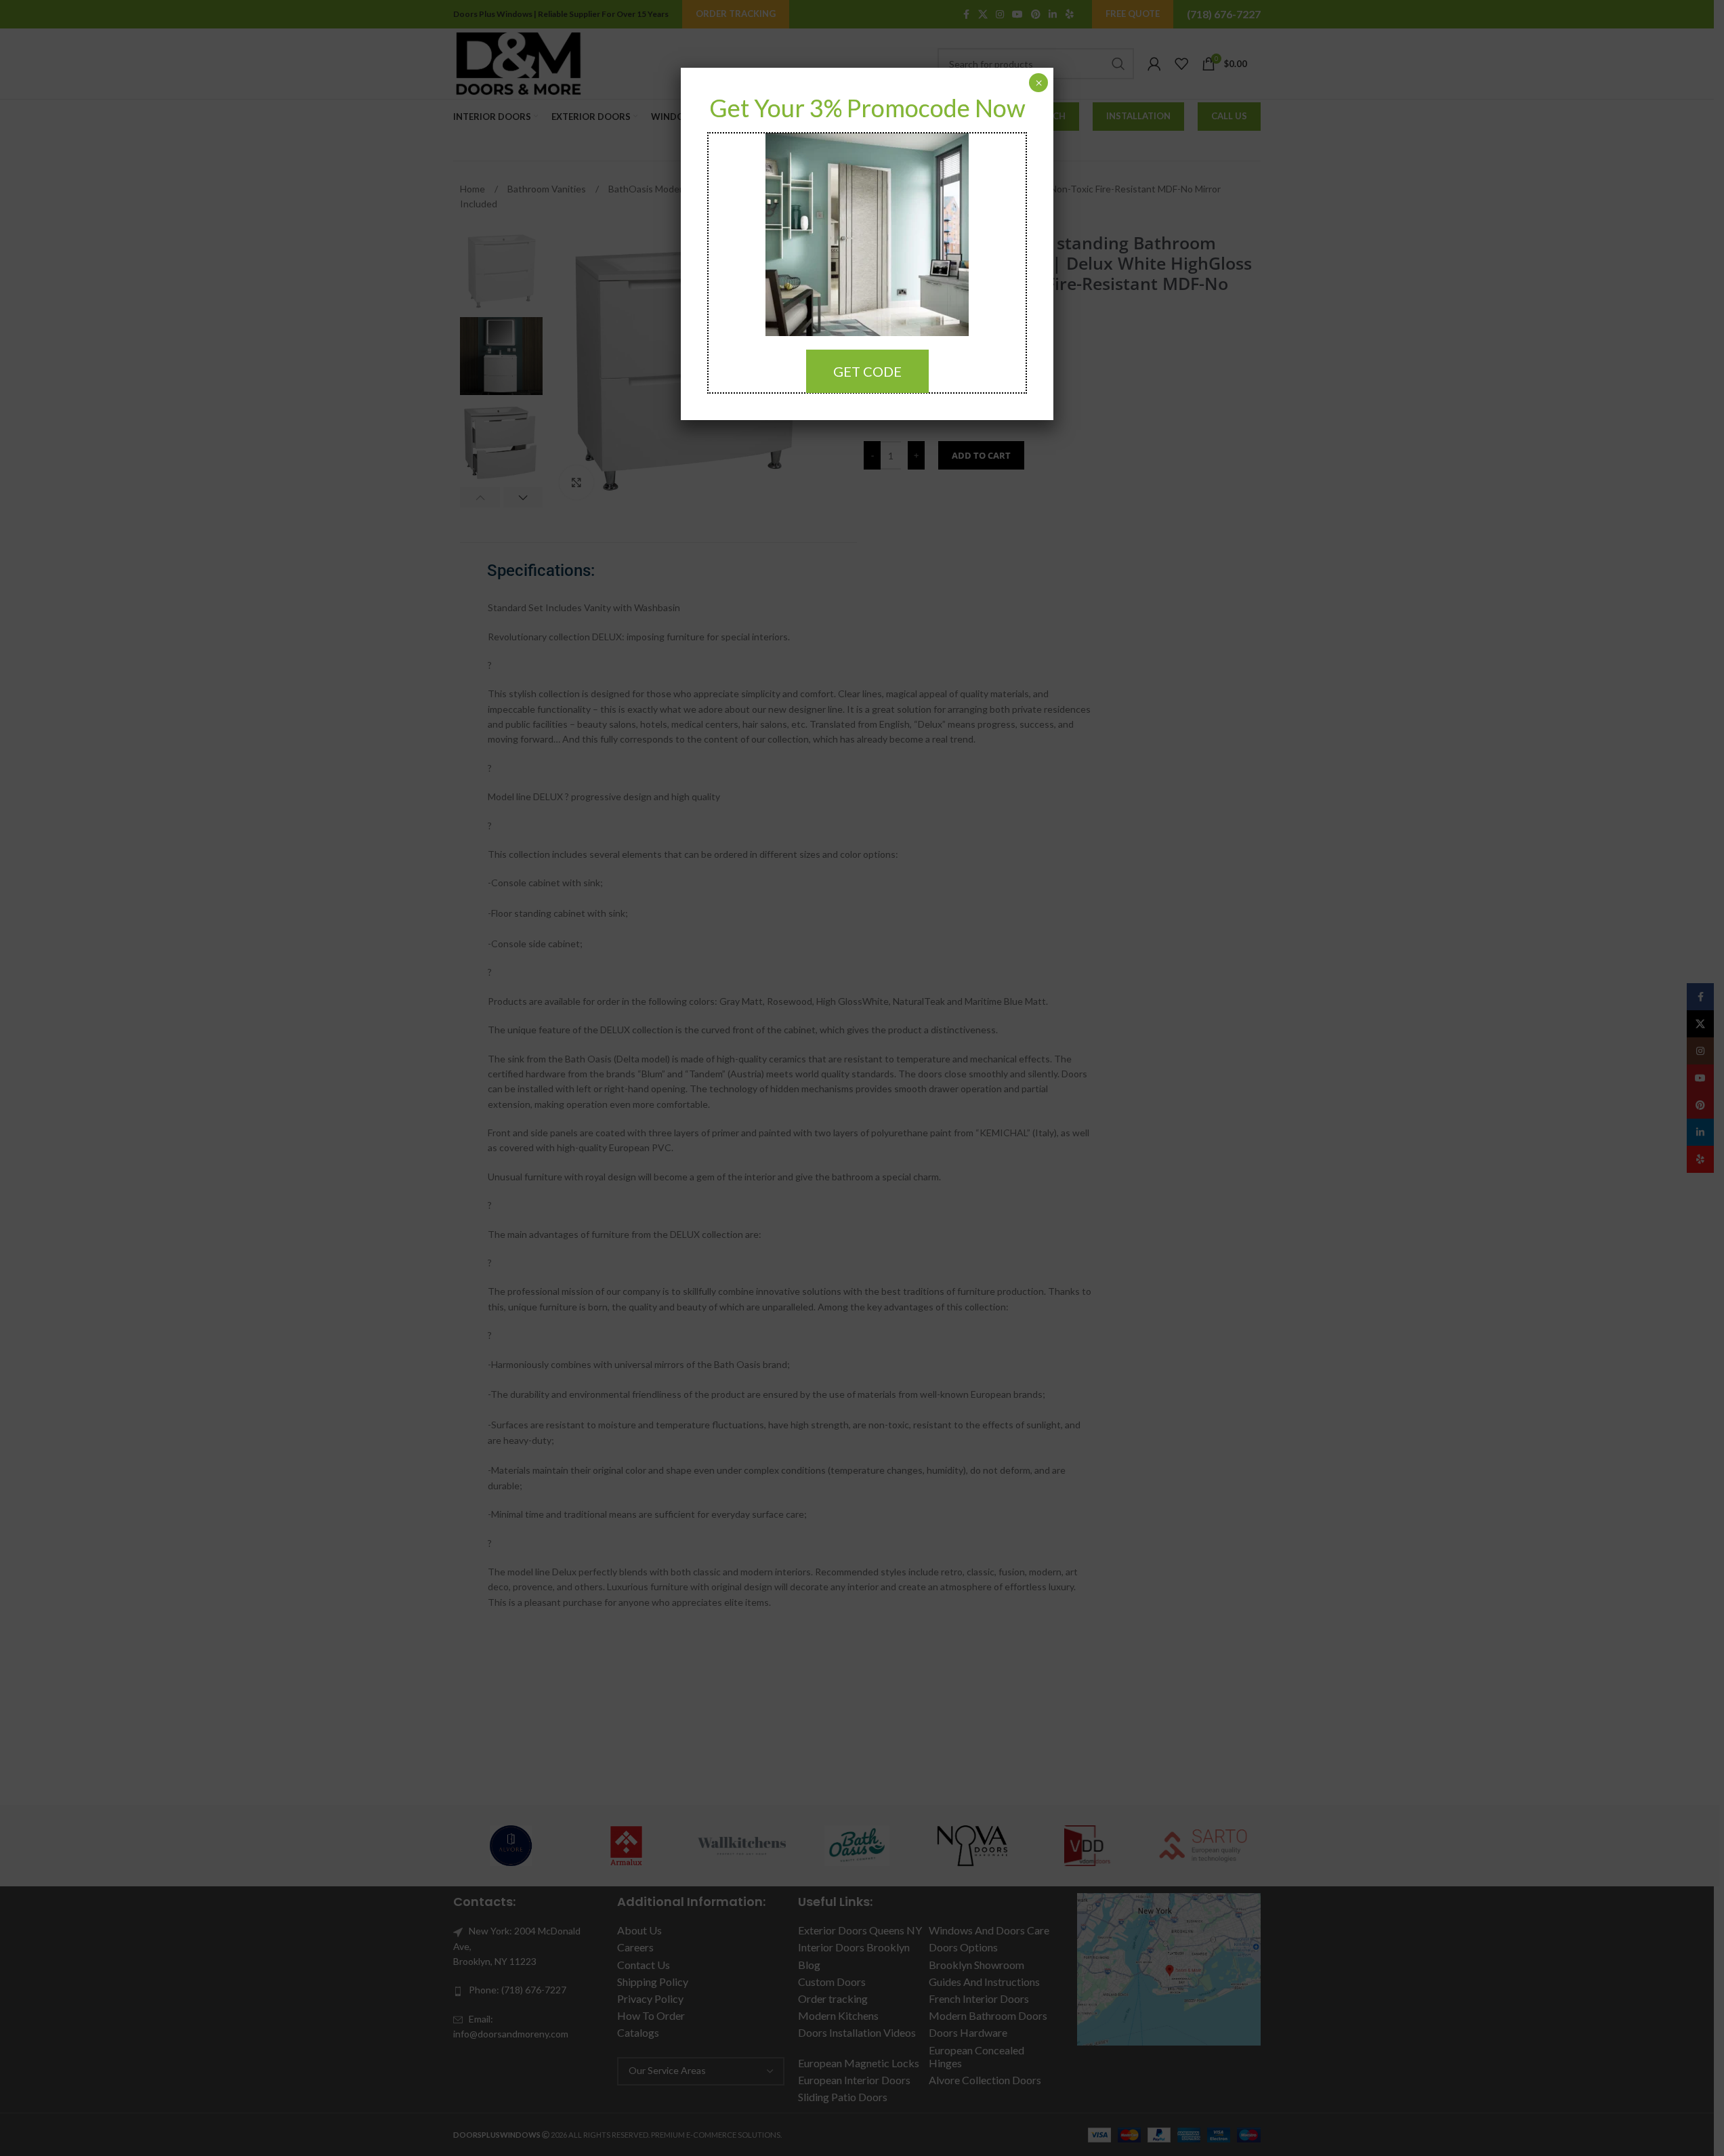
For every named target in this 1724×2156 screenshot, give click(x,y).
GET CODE (867, 371)
